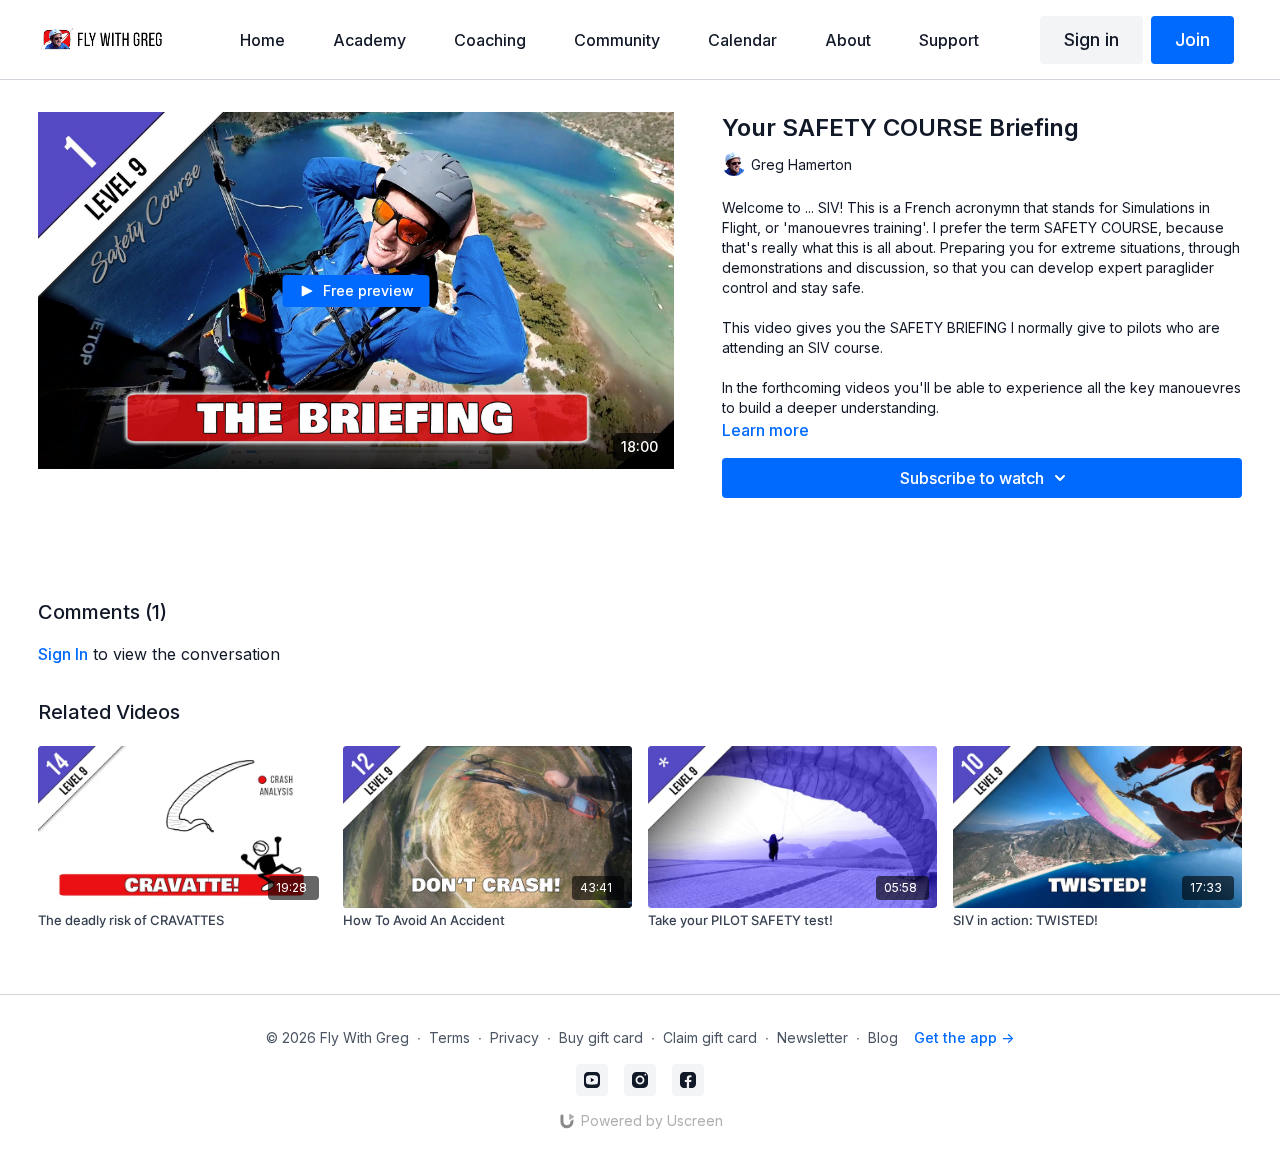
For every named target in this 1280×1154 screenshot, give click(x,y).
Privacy (514, 1037)
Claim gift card (710, 1037)
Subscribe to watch (972, 478)
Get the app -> (964, 1037)
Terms (449, 1037)
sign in (63, 654)
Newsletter (812, 1037)
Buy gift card (601, 1037)
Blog (883, 1037)
